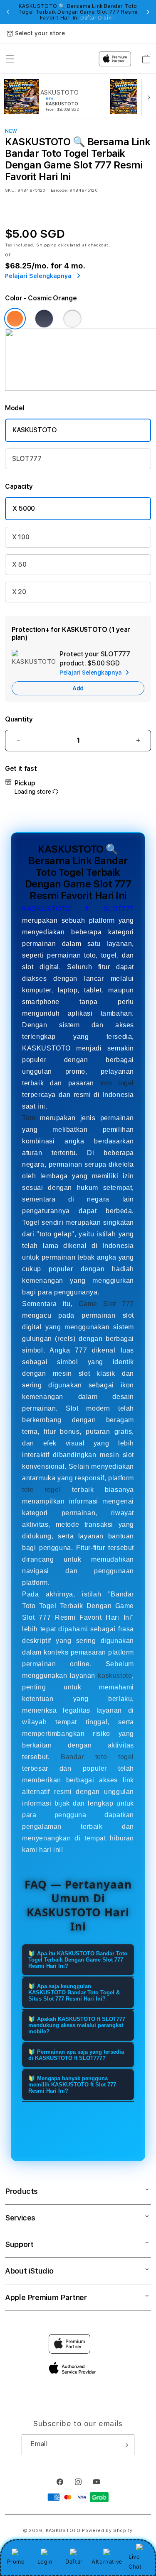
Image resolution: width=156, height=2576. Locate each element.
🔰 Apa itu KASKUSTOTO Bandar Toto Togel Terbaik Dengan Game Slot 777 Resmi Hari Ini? (78, 1960)
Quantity (19, 719)
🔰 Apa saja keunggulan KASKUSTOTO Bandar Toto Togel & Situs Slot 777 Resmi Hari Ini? (74, 1992)
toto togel (117, 1083)
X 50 (19, 564)
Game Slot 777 (106, 1304)
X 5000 (24, 508)
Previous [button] (8, 12)
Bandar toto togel (97, 1757)
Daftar (74, 2561)
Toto (29, 1118)
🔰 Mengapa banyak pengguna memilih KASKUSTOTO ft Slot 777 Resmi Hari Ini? (72, 2085)
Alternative (107, 2561)
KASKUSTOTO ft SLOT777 (78, 909)
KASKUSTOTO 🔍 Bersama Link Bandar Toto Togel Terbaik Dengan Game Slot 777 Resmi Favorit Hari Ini (78, 12)
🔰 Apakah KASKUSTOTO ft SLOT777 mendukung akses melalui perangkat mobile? (77, 2025)
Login (45, 2561)
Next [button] (148, 12)
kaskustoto (115, 1675)
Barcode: (59, 190)
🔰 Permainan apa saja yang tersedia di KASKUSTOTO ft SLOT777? (76, 2055)
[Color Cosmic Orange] (15, 319)
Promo (16, 2561)
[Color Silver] (72, 319)
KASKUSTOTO (35, 430)
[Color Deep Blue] (44, 319)
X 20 (19, 592)
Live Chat (135, 2561)
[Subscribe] (125, 2445)
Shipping (47, 245)
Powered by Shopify (107, 2531)
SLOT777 (27, 459)
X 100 (21, 537)
